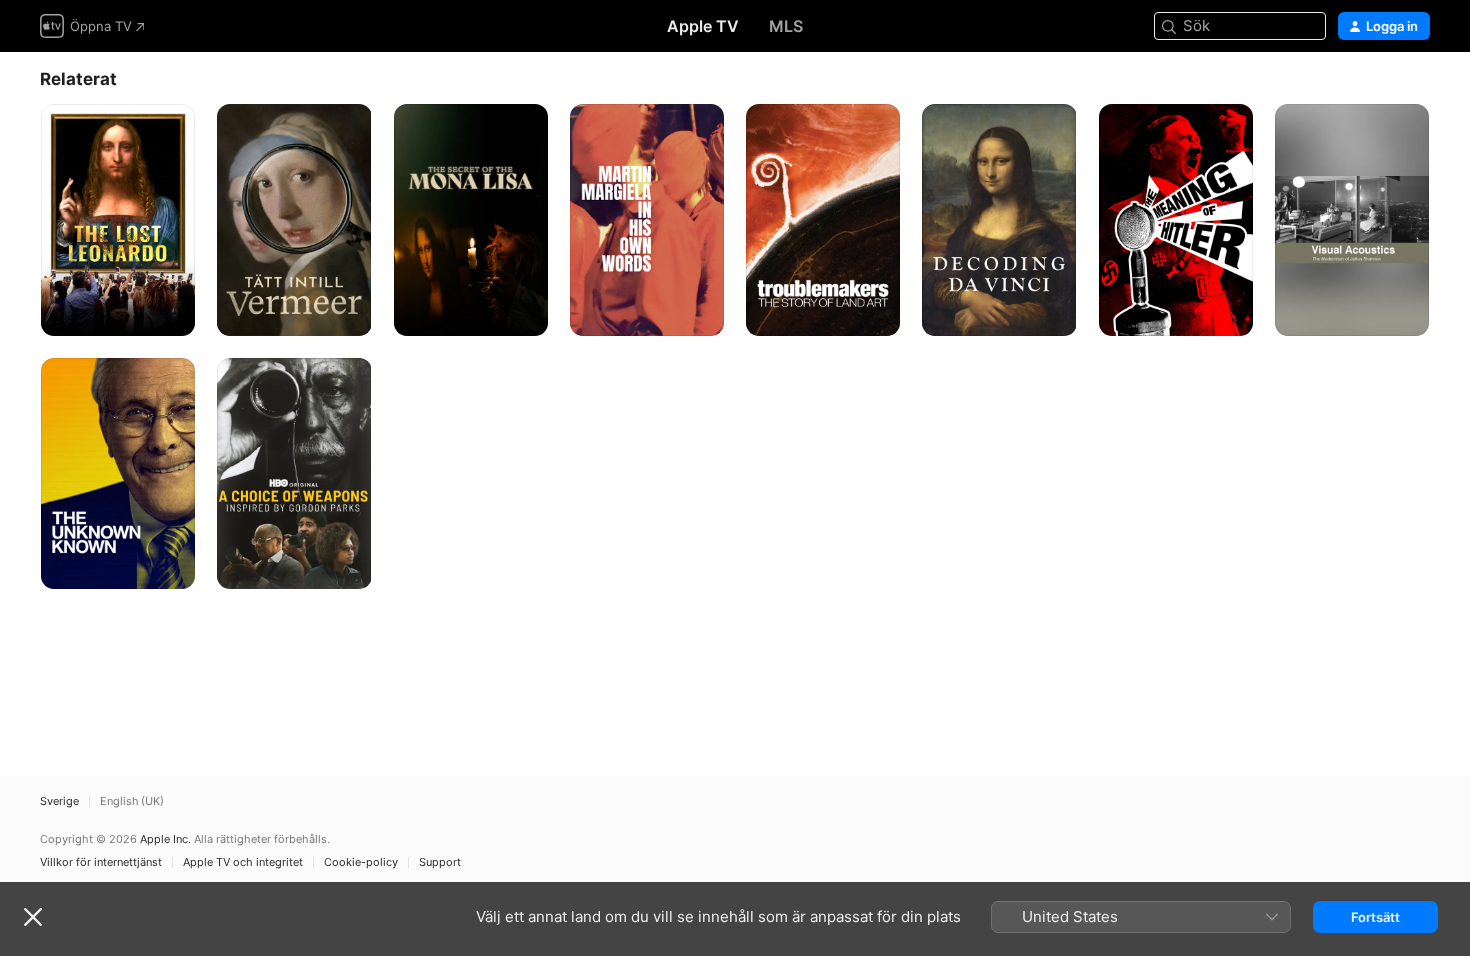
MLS (786, 26)
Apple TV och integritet (243, 862)
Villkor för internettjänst (101, 862)
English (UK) (132, 801)
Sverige (59, 801)
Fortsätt (1375, 917)
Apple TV (703, 26)
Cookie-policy (361, 862)
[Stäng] (33, 917)
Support (440, 862)
